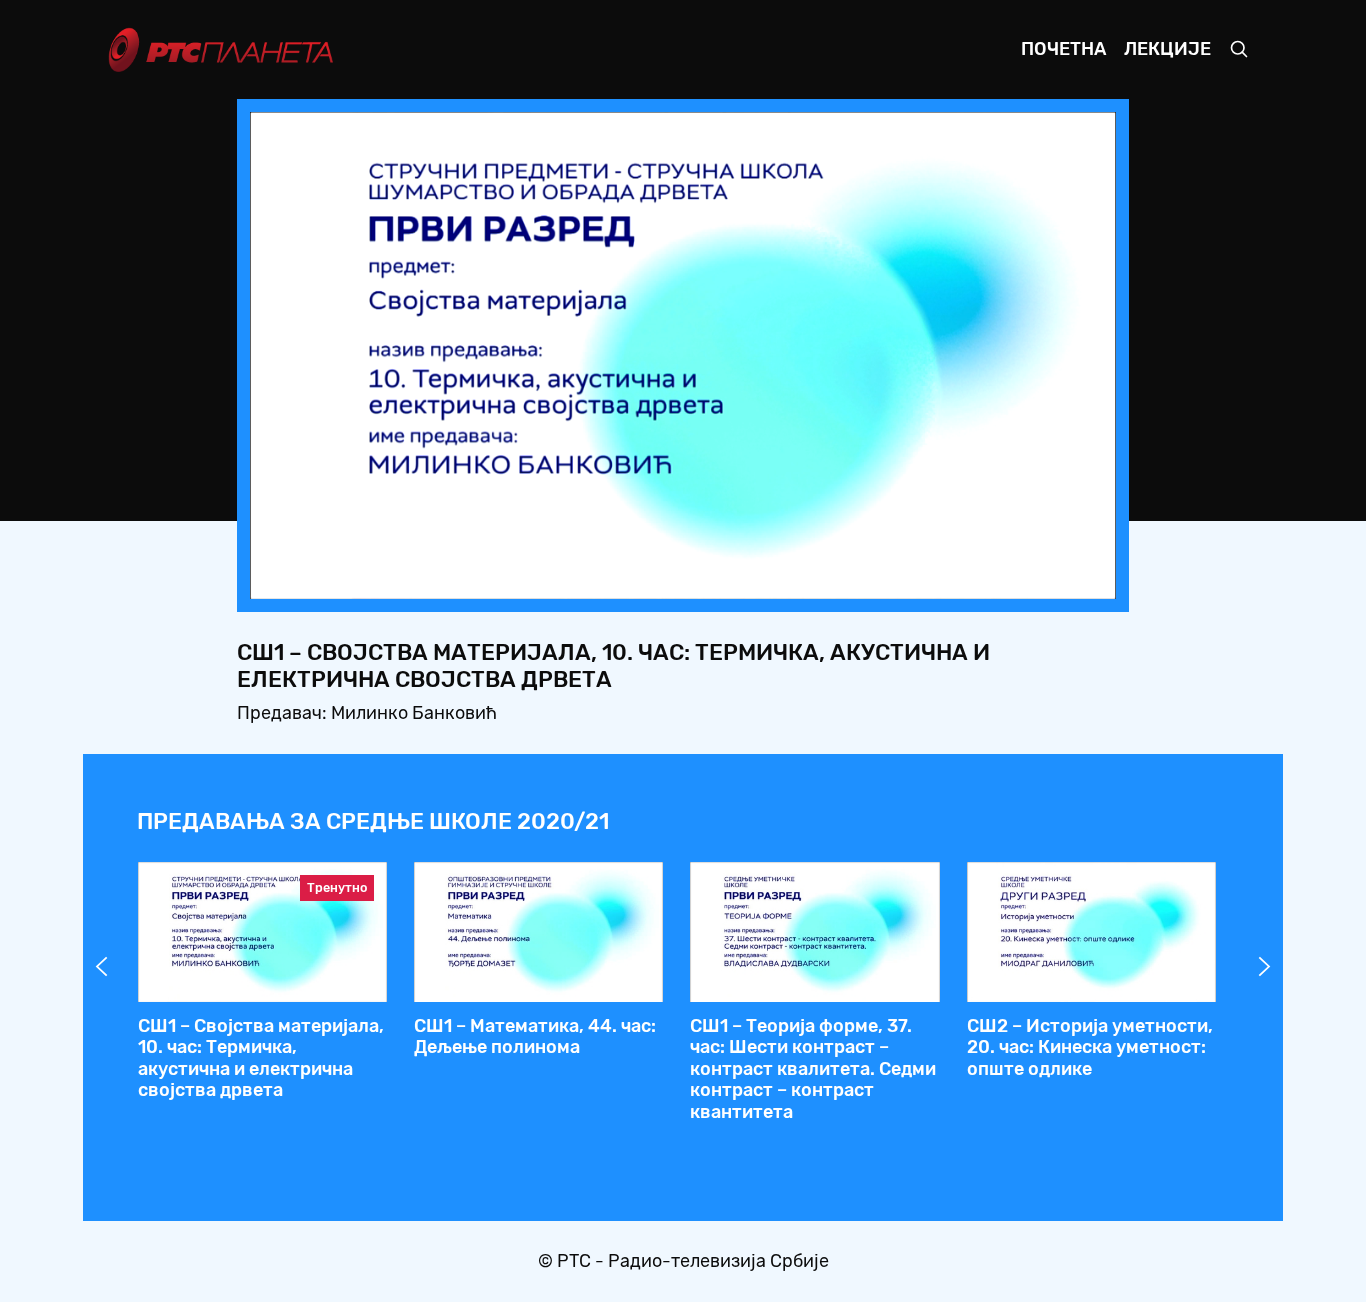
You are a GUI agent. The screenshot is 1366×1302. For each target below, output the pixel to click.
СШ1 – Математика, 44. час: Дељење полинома (535, 1037)
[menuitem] (1032, 578)
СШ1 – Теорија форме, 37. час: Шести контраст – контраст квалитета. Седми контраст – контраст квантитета (813, 1069)
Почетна (1063, 49)
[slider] (627, 578)
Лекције (1167, 49)
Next (1265, 967)
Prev (102, 967)
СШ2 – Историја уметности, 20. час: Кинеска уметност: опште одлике (1090, 1047)
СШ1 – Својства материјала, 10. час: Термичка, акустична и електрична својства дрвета (261, 1058)
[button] (976, 578)
